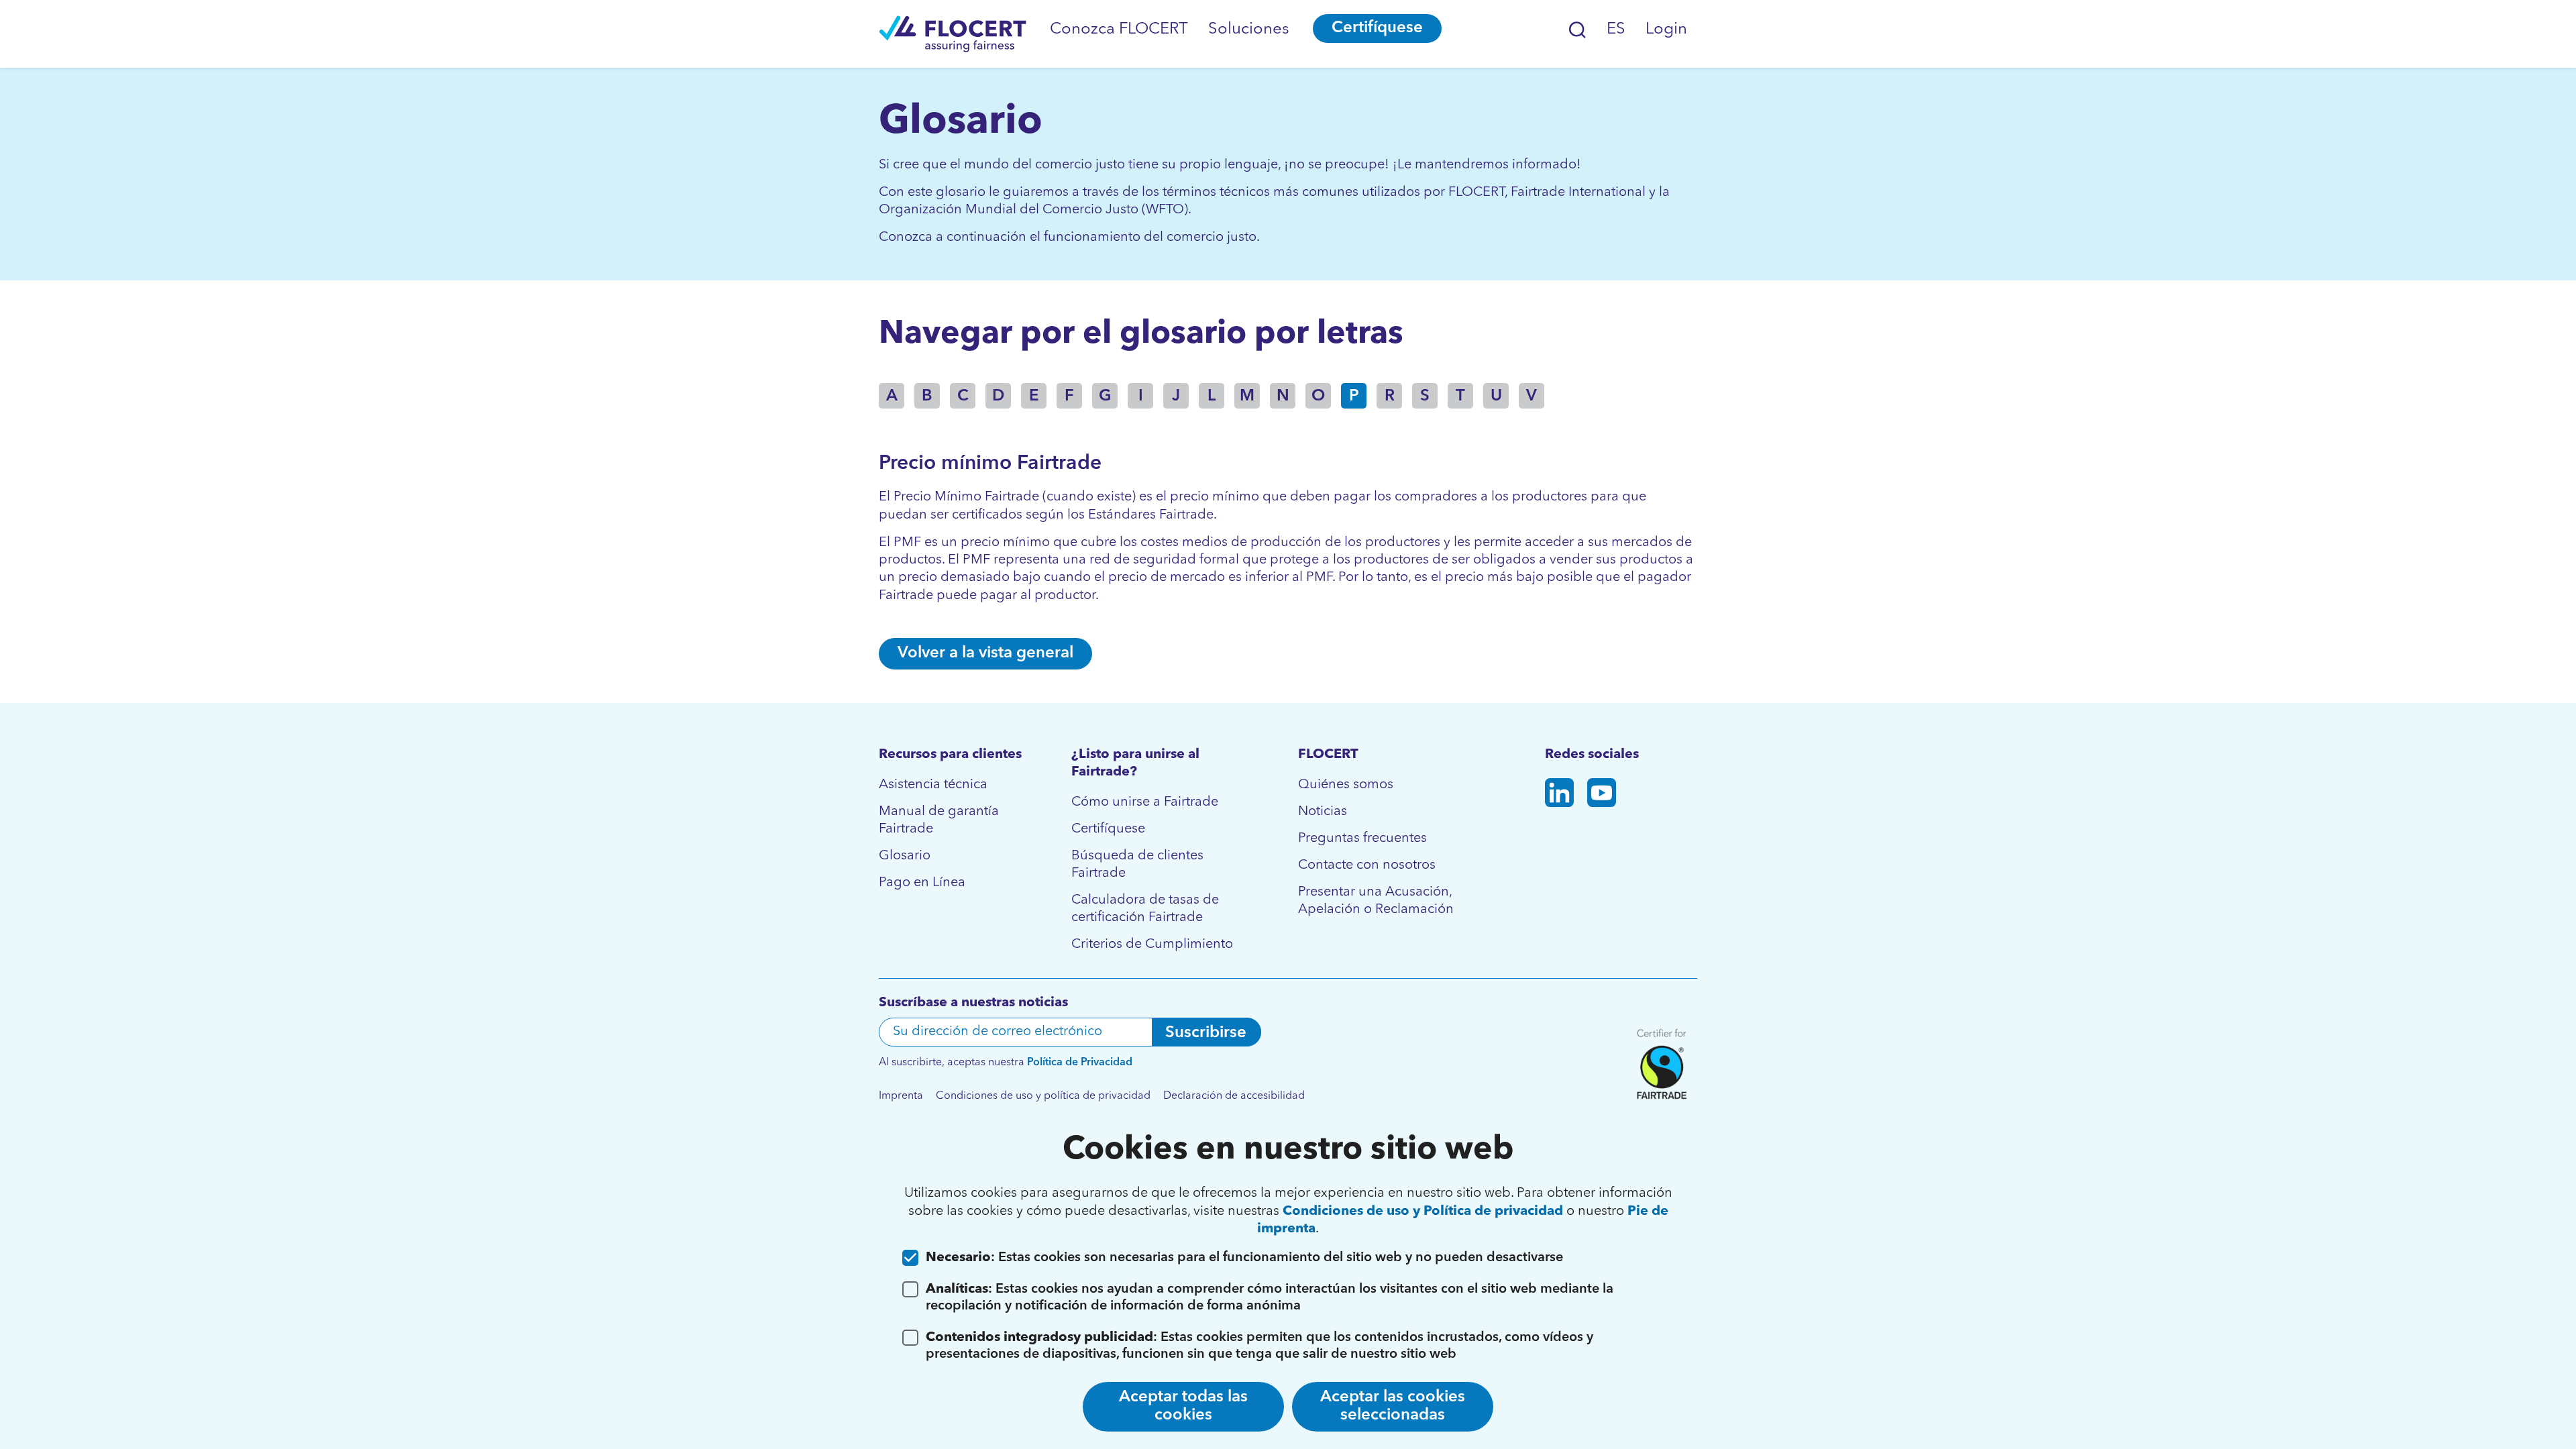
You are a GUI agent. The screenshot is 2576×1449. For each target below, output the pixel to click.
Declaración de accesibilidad (1234, 1096)
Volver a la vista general (985, 653)
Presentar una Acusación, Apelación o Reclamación (1376, 901)
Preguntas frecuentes (1362, 839)
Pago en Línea (922, 883)
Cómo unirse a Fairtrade (1145, 802)
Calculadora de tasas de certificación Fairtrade (1145, 909)
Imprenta (901, 1096)
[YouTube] (1602, 795)
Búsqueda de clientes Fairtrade (1137, 865)
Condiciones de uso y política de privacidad (1043, 1096)
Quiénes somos (1346, 785)
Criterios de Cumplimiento (1152, 945)
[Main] (953, 34)
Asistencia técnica (933, 785)
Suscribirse (1206, 1033)
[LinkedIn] (1559, 795)
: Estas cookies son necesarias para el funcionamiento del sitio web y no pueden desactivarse (1244, 1258)
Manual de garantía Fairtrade (939, 820)
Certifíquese (1377, 28)
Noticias (1323, 812)
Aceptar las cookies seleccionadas (1393, 1406)
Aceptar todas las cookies (1183, 1406)
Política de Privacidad (1080, 1063)
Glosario (905, 856)
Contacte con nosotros (1367, 865)
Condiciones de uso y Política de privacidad (1423, 1212)
